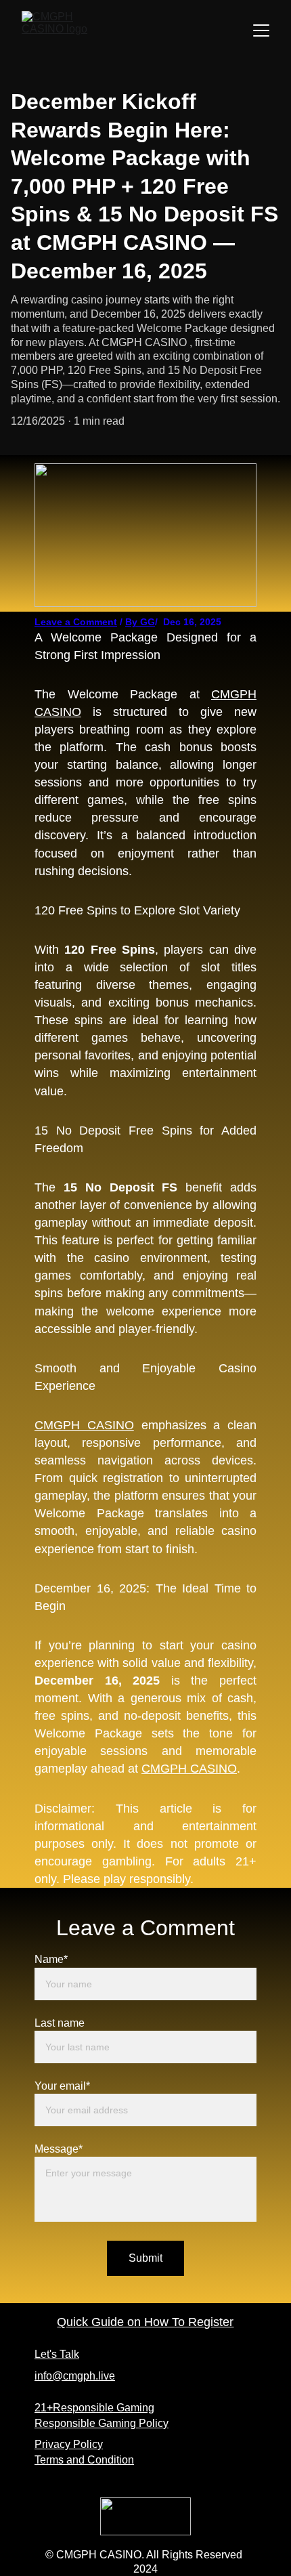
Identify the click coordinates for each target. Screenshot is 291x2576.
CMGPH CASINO (84, 1425)
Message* (59, 2149)
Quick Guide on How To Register (145, 2322)
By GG (140, 622)
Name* (51, 1959)
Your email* (62, 2086)
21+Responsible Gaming (94, 2408)
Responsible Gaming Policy (102, 2423)
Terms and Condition (84, 2460)
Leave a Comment (76, 622)
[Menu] (261, 30)
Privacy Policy (69, 2444)
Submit (145, 2258)
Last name (60, 2023)
